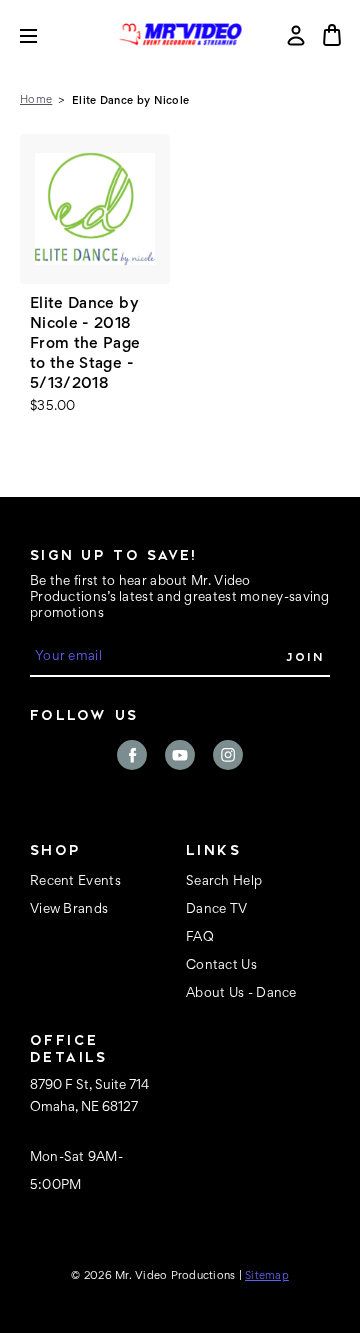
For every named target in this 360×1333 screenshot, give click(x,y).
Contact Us (221, 966)
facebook (132, 755)
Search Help (224, 882)
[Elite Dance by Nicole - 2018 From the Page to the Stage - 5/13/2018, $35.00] (95, 209)
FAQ (200, 938)
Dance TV (216, 910)
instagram (228, 755)
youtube (180, 755)
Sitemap (267, 1276)
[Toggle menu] (43, 35)
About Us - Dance (241, 994)
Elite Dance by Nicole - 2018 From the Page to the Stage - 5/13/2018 (85, 344)
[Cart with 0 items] (332, 35)
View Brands (69, 910)
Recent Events (75, 882)
